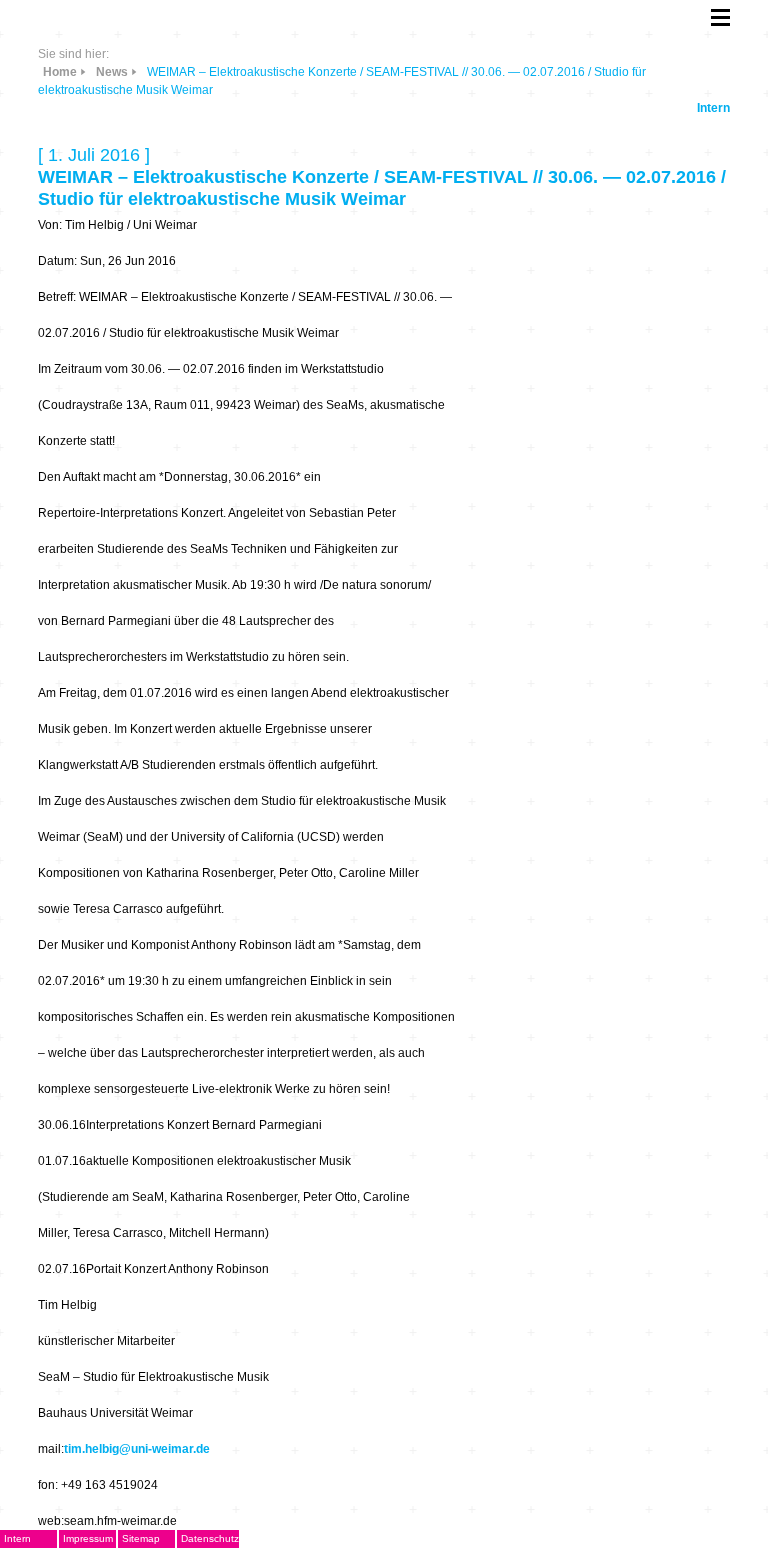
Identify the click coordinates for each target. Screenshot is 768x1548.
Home (60, 72)
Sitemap (141, 1538)
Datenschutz (210, 1538)
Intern (713, 108)
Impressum (88, 1538)
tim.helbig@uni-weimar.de (137, 1449)
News (112, 72)
